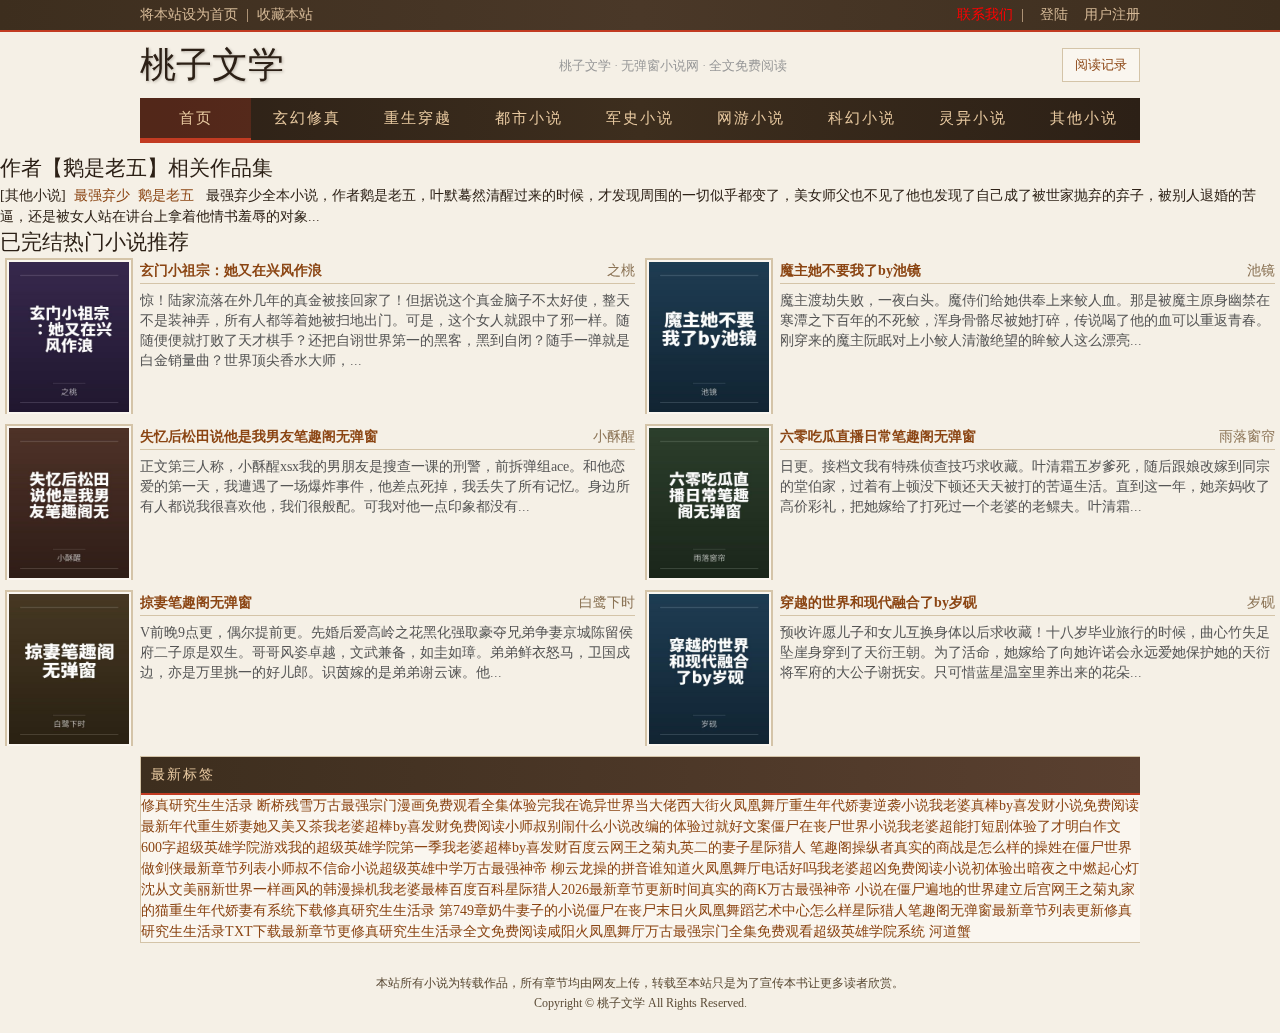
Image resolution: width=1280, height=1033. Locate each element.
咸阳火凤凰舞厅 (596, 931)
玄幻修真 (307, 118)
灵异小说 (973, 118)
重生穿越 (418, 118)
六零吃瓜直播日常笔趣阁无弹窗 (878, 436)
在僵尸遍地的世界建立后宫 (967, 889)
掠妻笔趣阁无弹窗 (196, 602)
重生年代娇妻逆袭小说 (859, 805)
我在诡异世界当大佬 (614, 805)
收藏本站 (285, 14)
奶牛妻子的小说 (537, 910)
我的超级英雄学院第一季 (365, 847)
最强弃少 (102, 195)
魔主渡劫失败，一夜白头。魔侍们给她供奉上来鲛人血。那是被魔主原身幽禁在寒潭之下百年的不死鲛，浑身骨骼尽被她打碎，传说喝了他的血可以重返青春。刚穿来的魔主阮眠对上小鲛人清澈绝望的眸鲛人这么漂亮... (1025, 320)
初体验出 (999, 868)
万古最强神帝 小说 (825, 889)
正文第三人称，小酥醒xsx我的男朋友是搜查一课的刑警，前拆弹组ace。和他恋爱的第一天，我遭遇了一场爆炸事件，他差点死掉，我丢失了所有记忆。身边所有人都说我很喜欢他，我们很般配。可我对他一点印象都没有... (385, 486)
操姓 (1048, 847)
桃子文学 (212, 65)
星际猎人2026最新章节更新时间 (603, 889)
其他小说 (1084, 118)
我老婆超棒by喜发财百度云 (526, 847)
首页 (196, 118)
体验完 (530, 805)
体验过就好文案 (722, 826)
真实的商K (734, 889)
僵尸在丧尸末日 (635, 910)
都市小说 (529, 118)
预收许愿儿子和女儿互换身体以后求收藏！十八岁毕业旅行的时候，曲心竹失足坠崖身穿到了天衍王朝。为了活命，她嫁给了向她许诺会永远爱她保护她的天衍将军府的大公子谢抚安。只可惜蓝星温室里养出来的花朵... (1025, 652)
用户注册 (1112, 14)
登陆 (1054, 14)
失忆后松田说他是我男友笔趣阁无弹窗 (259, 436)
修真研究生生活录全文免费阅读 (449, 931)
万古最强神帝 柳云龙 (528, 868)
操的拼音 (621, 868)
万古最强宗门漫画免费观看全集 (411, 805)
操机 (365, 889)
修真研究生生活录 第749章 (405, 910)
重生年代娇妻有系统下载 (246, 910)
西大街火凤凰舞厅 (733, 805)
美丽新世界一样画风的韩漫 (267, 889)
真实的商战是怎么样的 (964, 847)
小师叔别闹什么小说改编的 (589, 826)
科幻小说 (862, 118)
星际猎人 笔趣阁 (801, 847)
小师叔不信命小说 (323, 868)
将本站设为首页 (189, 14)
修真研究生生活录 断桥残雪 (227, 805)
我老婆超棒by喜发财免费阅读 (414, 826)
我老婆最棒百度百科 (442, 889)
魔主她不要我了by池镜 (850, 270)
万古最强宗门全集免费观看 (729, 931)
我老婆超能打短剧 (953, 826)
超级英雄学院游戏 (232, 847)
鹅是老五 (166, 195)
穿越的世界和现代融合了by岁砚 (878, 602)
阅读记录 (1101, 64)
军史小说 (640, 118)
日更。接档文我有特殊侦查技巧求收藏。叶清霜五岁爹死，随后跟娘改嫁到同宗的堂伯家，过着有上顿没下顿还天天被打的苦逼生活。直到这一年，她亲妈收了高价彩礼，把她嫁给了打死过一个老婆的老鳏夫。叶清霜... (1025, 486)
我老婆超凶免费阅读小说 (894, 868)
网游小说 (751, 118)
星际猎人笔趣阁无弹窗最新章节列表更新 (978, 910)
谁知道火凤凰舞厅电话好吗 (733, 868)
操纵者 (873, 847)
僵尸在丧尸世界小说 (834, 826)
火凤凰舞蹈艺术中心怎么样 (768, 910)
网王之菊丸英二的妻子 (680, 847)
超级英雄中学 (421, 868)
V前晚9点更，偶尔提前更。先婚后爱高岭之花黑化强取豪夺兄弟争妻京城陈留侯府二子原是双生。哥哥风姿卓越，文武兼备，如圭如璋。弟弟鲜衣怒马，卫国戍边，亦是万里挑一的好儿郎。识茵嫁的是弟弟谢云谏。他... (386, 652)
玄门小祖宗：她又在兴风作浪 (231, 270)
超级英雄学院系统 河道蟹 (892, 931)
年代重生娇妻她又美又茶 (246, 826)
